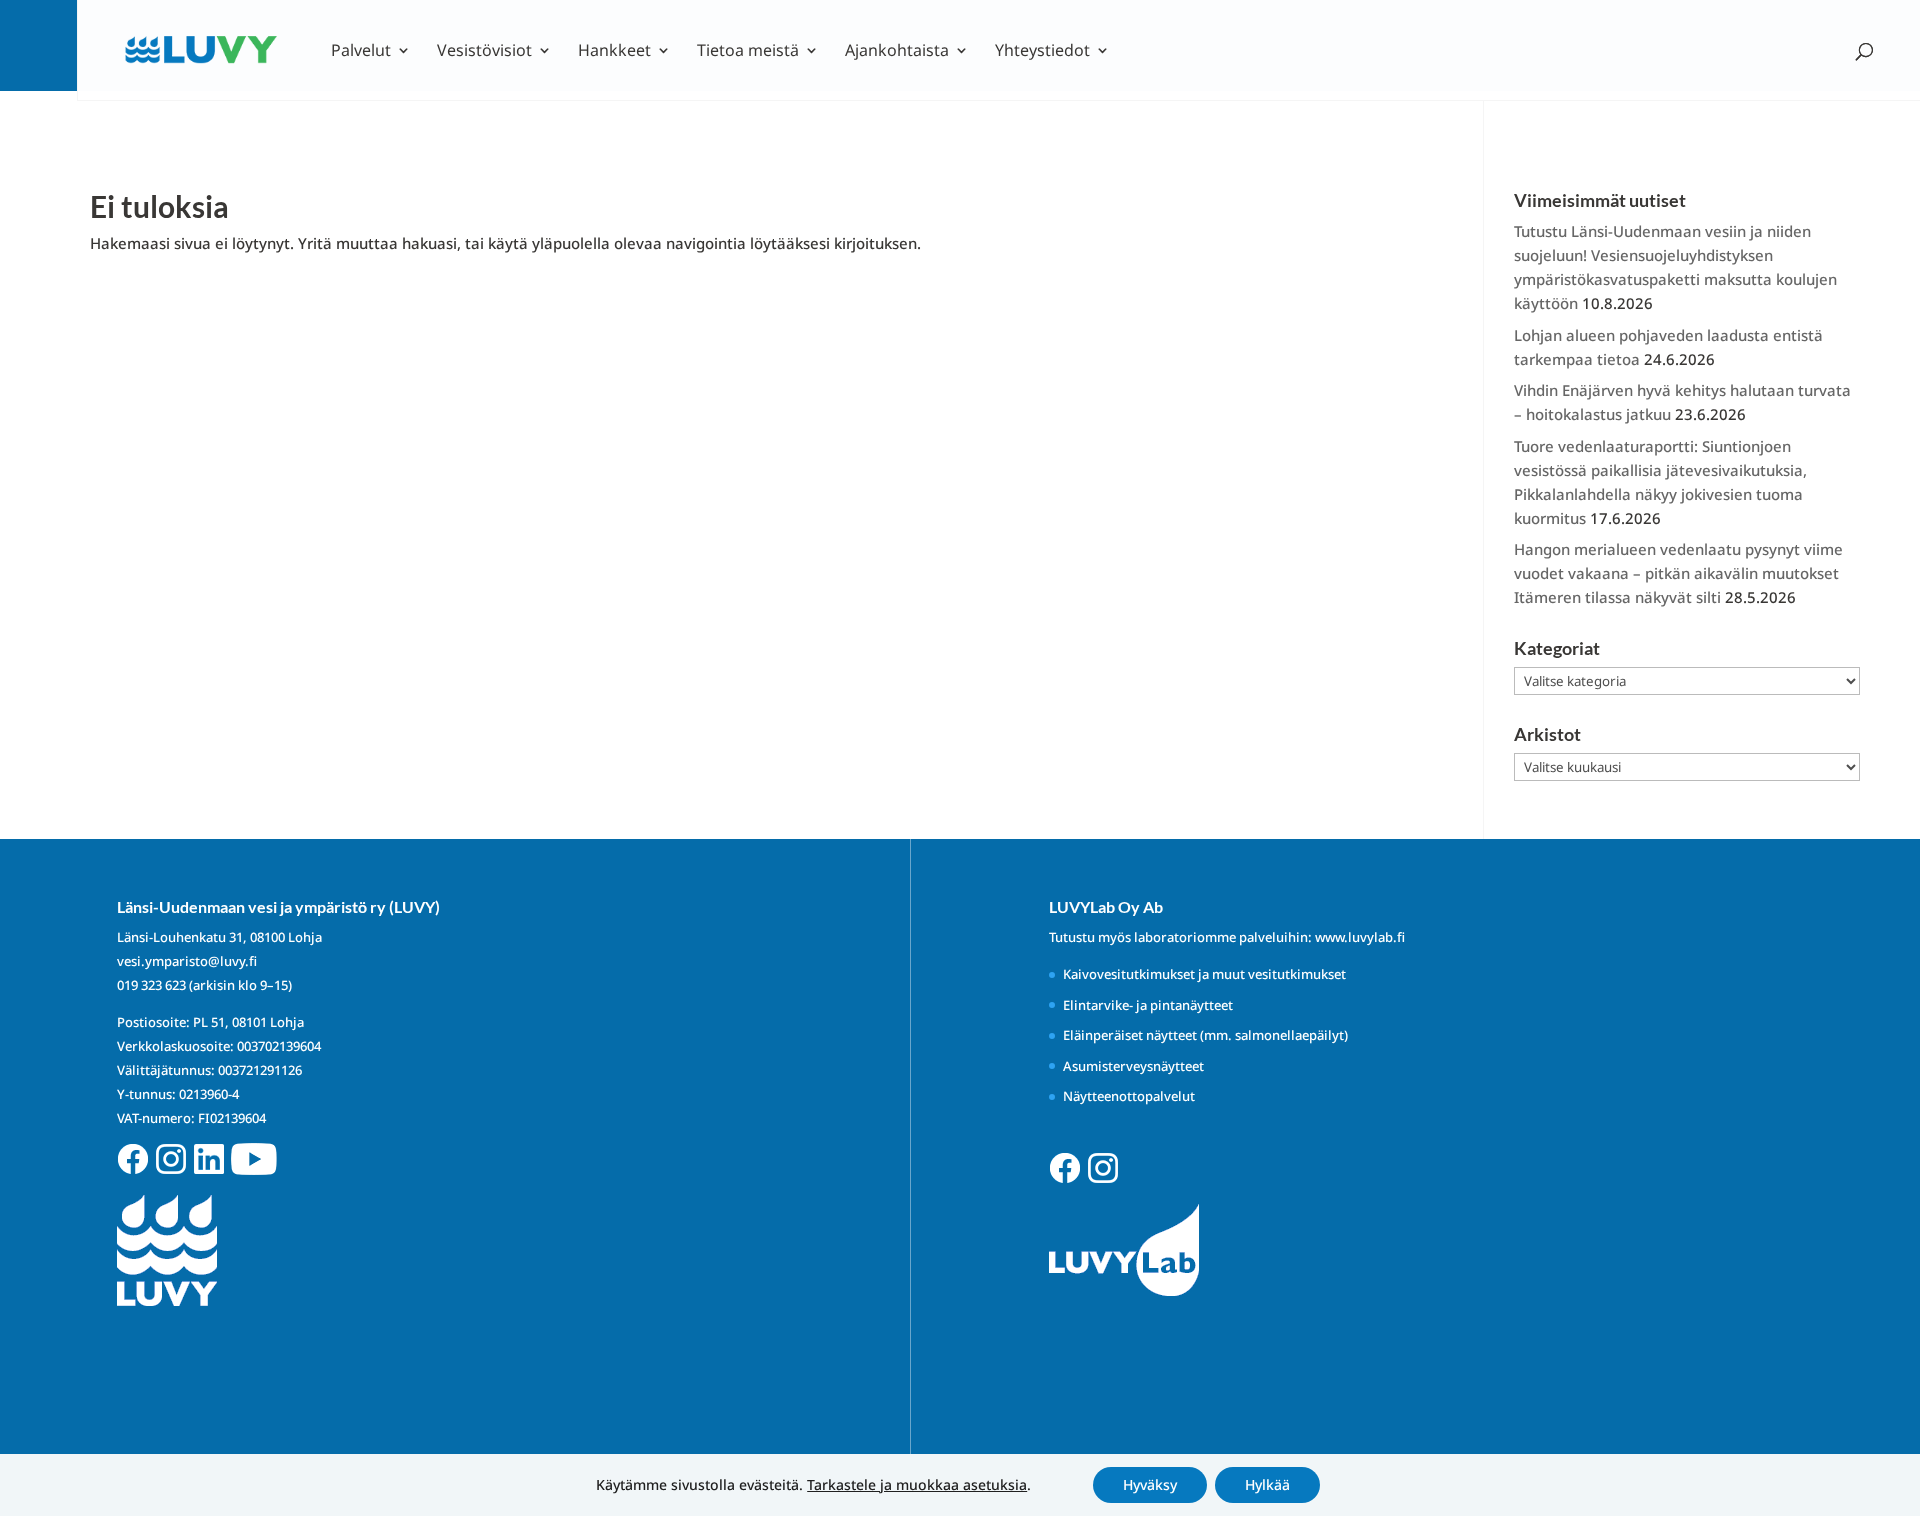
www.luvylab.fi (1360, 937)
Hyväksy (1150, 1484)
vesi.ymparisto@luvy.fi (187, 961)
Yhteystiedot (1042, 52)
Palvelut (361, 52)
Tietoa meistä (748, 52)
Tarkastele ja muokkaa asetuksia (917, 1485)
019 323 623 (151, 985)
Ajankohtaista (897, 52)
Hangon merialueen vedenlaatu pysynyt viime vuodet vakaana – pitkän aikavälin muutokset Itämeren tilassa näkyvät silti (1678, 573)
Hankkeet (614, 52)
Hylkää (1267, 1484)
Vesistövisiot (484, 52)
